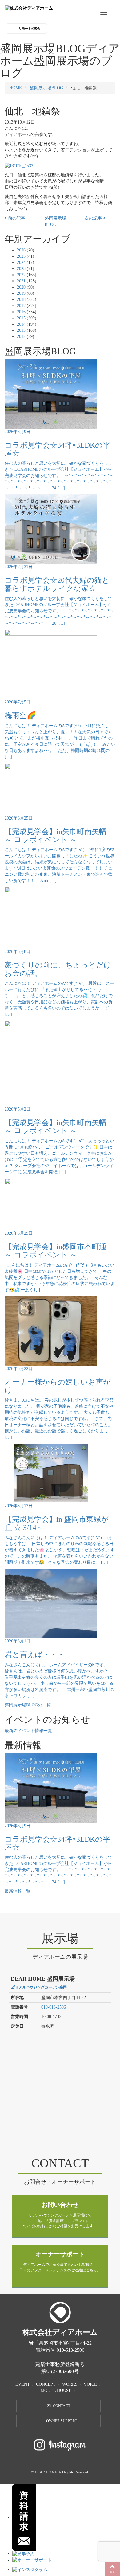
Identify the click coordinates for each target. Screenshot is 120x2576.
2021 (21, 281)
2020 (21, 287)
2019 (21, 293)
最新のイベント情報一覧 (28, 1731)
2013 (21, 330)
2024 (21, 262)
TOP (112, 2572)
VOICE (90, 2384)
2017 (21, 306)
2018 (21, 299)
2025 (21, 256)
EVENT (23, 2384)
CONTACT (62, 2406)
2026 (21, 250)
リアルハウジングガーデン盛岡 (41, 1987)
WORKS (70, 2384)
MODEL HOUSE (56, 2390)
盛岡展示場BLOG (46, 88)
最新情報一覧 (18, 1891)
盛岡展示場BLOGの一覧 (28, 1705)
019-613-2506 (54, 2007)
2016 (21, 312)
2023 (21, 269)
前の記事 (16, 218)
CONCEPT (46, 2384)
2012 (21, 337)
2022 (21, 275)
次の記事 (94, 218)
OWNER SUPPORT (62, 2421)
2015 (21, 318)
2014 (21, 324)
